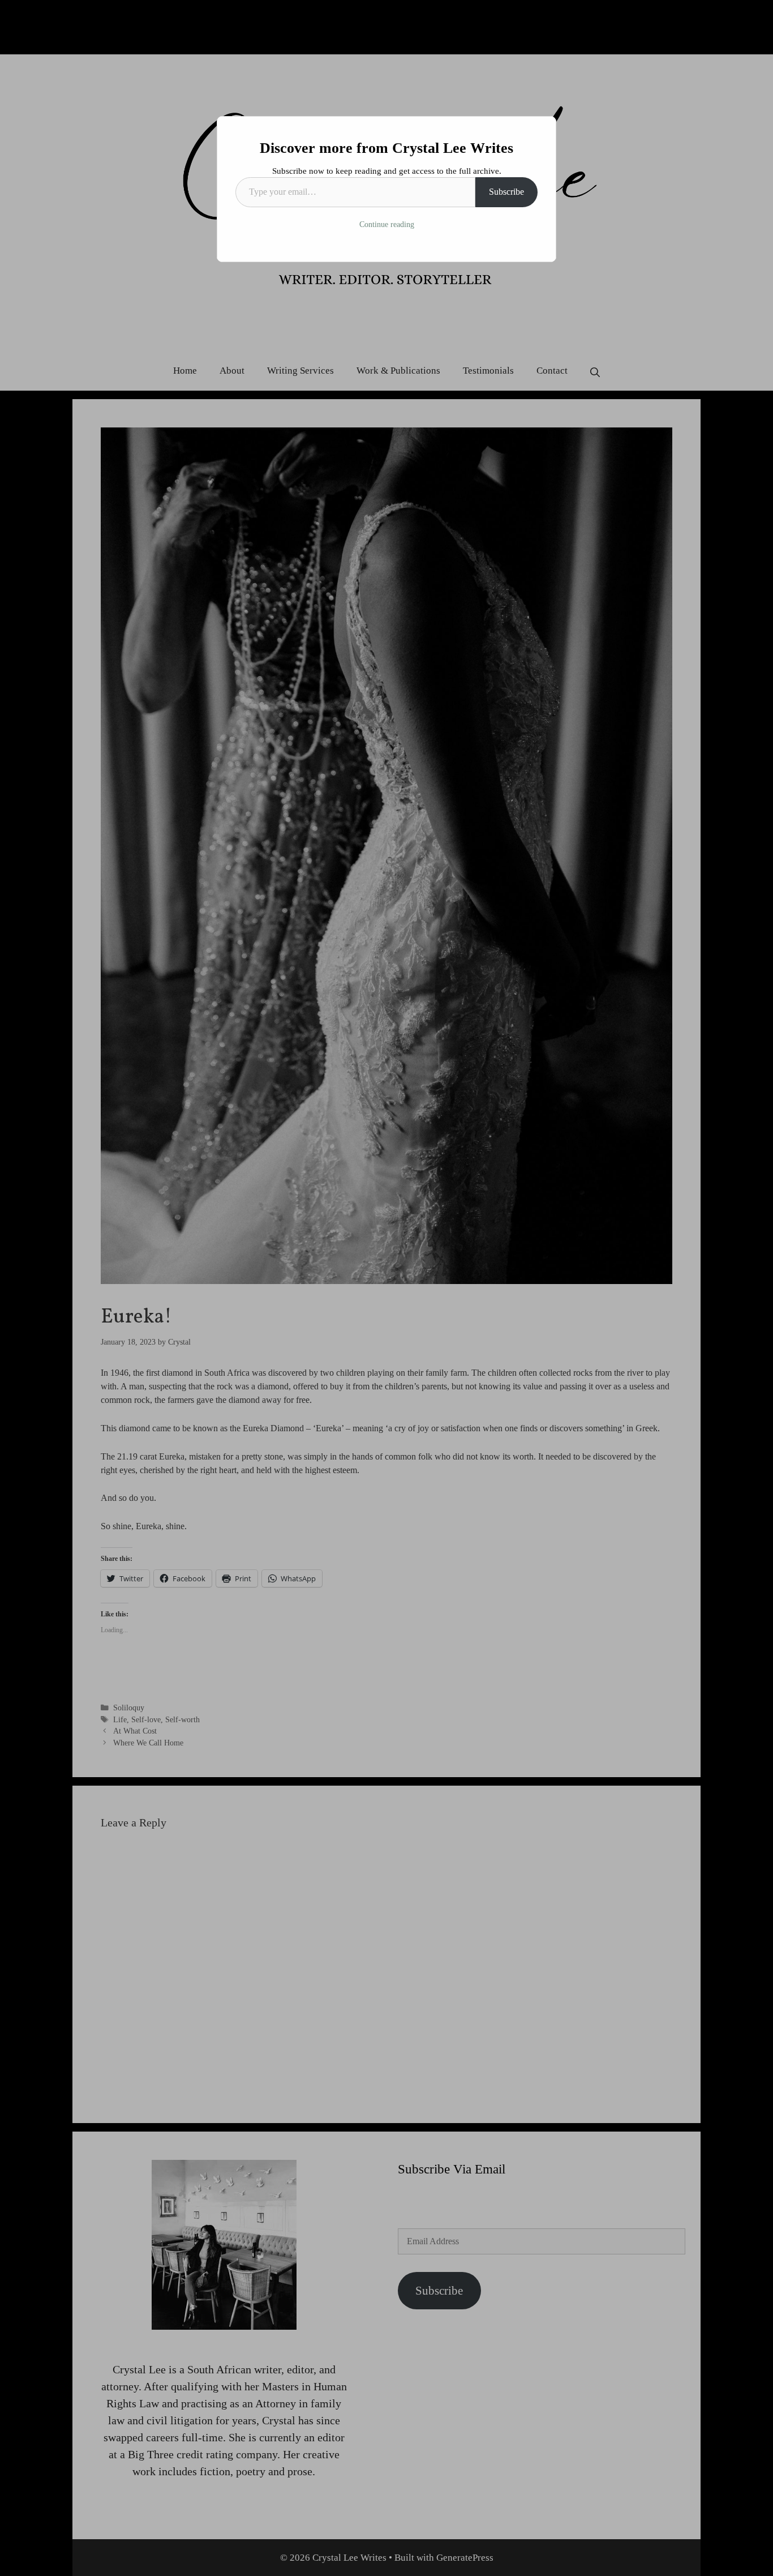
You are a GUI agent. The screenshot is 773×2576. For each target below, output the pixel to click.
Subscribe (506, 192)
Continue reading (387, 224)
